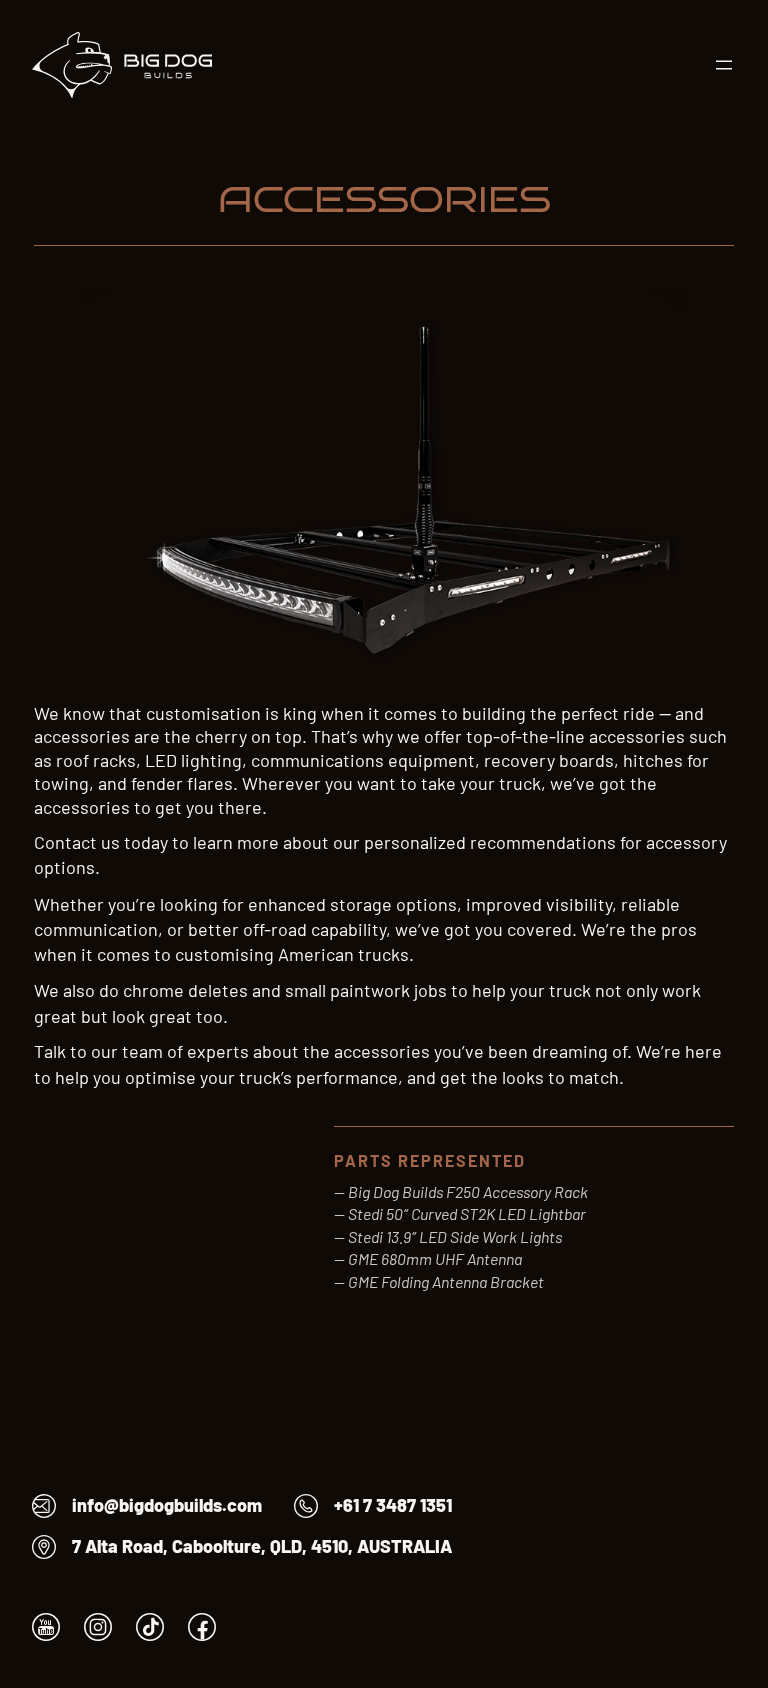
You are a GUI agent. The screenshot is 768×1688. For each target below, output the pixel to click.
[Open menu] (724, 65)
